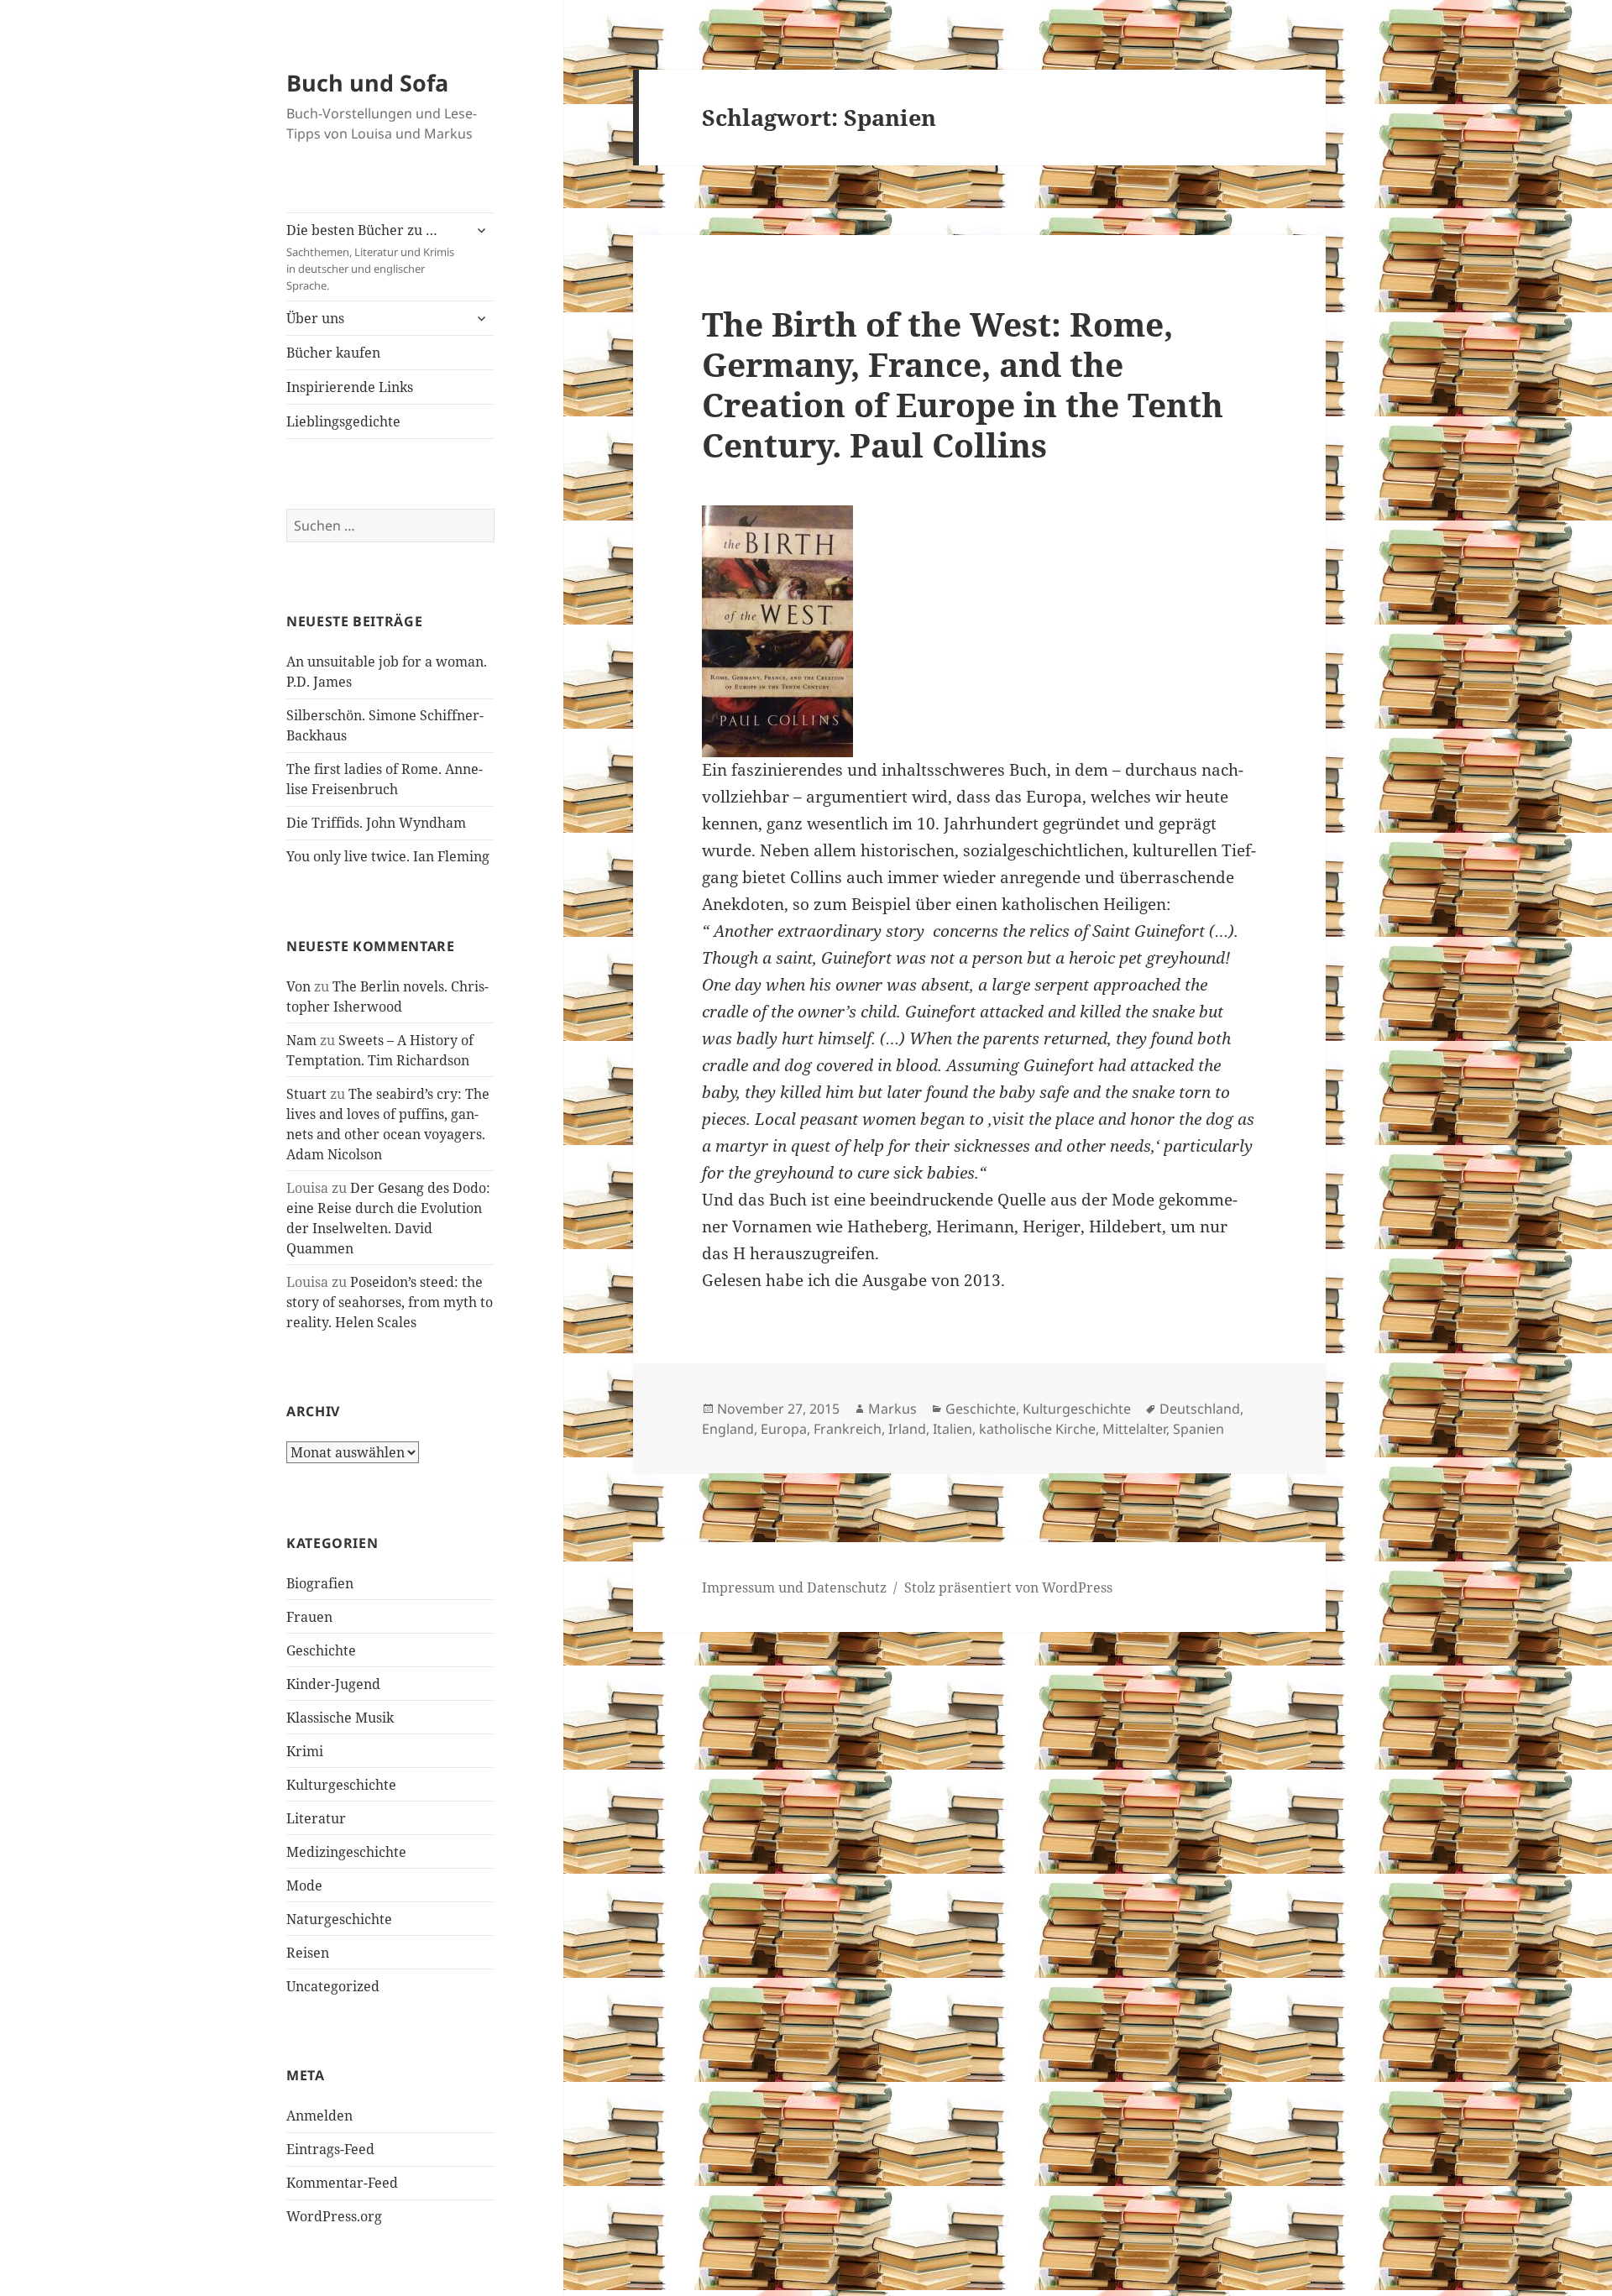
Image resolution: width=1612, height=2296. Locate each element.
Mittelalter (1134, 1429)
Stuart (306, 1094)
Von (298, 986)
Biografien (320, 1583)
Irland (907, 1429)
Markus (892, 1409)
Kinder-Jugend (333, 1684)
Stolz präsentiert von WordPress (1008, 1587)
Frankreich (848, 1429)
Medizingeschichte (346, 1852)
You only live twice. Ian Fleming (388, 856)
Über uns (315, 318)
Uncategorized (333, 1986)
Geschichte (321, 1650)
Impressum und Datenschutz (794, 1587)
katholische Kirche (1037, 1429)
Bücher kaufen (333, 353)
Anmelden (319, 2116)
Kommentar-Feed (342, 2183)
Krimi (305, 1751)
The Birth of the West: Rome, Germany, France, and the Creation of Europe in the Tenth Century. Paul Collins (963, 384)
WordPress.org (334, 2216)
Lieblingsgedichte (343, 421)
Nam (301, 1040)
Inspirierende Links (350, 387)
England (728, 1429)
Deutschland (1200, 1409)
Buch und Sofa (367, 83)
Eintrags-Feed (330, 2149)
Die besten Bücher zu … (370, 257)
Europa (784, 1429)
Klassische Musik (340, 1718)
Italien (953, 1429)
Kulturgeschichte (341, 1785)
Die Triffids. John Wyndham (376, 823)
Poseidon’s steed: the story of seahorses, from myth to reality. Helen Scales (390, 1302)
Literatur (316, 1818)
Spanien (1199, 1429)
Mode (304, 1885)
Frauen (309, 1617)
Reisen (308, 1953)
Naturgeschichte (339, 1919)
